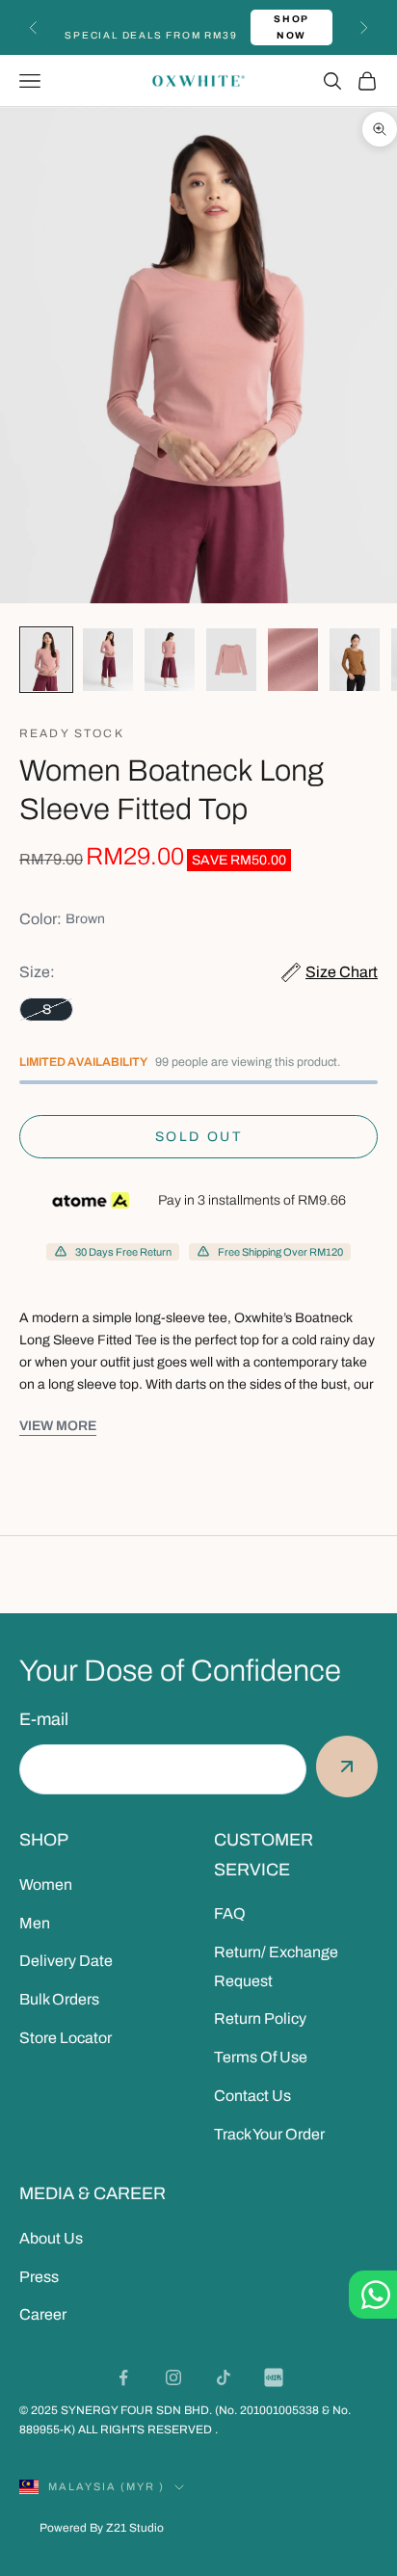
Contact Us (252, 2096)
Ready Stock (72, 733)
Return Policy (260, 2018)
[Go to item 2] (108, 660)
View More (58, 1426)
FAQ (230, 1913)
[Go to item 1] (46, 660)
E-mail (44, 1719)
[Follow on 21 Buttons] (274, 2377)
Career (43, 2314)
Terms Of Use (261, 2057)
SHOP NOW (291, 27)
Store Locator (66, 2038)
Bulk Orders (59, 1999)
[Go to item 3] (170, 660)
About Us (51, 2238)
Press (39, 2277)
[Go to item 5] (293, 660)
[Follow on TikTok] (224, 2377)
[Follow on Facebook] (123, 2377)
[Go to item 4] (231, 660)
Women (46, 1885)
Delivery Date (66, 1961)
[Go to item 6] (355, 660)
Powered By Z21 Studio (102, 2528)
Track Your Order (269, 2134)
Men (35, 1923)
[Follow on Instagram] (173, 2377)
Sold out (198, 1137)
